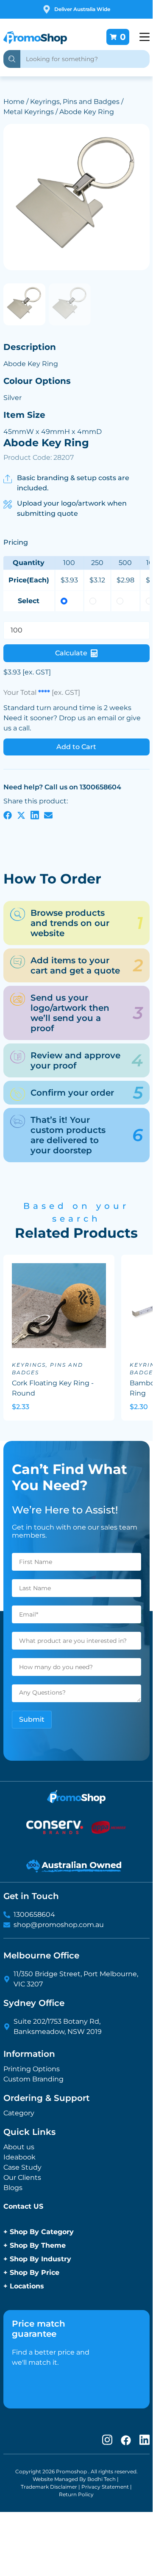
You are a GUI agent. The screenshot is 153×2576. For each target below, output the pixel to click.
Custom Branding (33, 2079)
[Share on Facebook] (8, 815)
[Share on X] (21, 815)
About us (19, 2147)
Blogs (13, 2188)
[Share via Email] (48, 815)
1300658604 (34, 1915)
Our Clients (22, 2177)
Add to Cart (76, 747)
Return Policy (76, 2494)
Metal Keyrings (29, 112)
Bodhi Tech (102, 2479)
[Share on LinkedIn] (35, 815)
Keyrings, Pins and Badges (75, 102)
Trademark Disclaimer (49, 2487)
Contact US (23, 2206)
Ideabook (19, 2157)
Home (14, 102)
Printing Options (32, 2069)
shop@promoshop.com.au (59, 1925)
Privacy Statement (105, 2487)
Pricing (16, 542)
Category (19, 2113)
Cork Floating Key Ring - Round (53, 1388)
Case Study (22, 2167)
